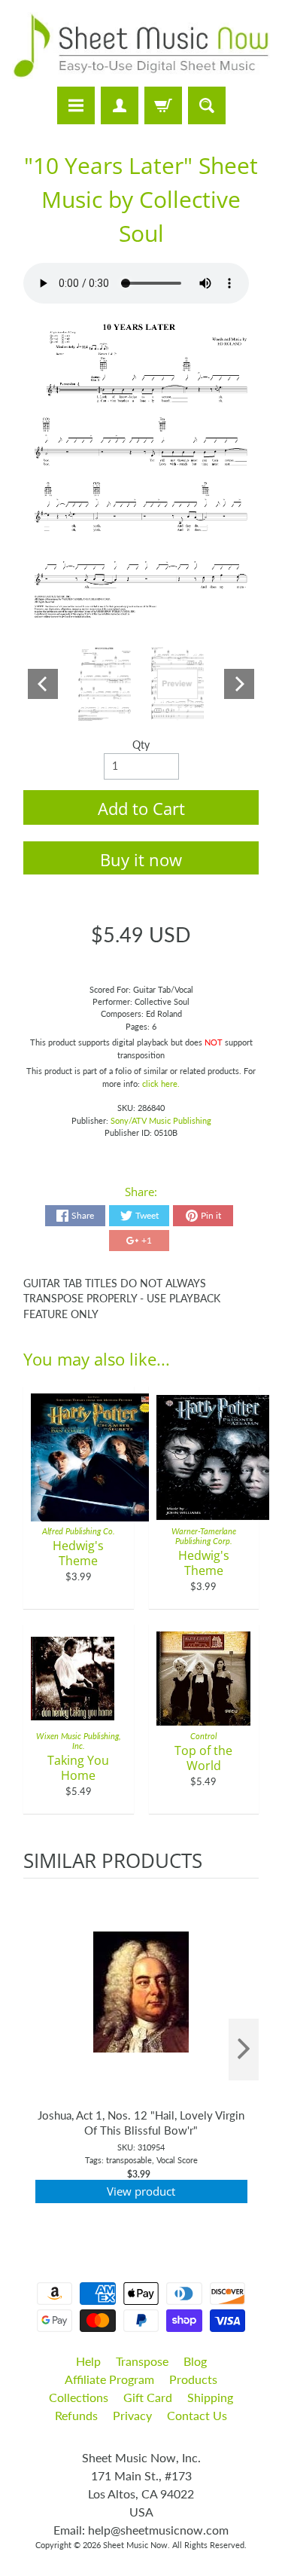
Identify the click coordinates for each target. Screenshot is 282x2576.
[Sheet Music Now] (141, 46)
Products (193, 2379)
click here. (161, 1084)
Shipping (210, 2397)
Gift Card (148, 2397)
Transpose (142, 2361)
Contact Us (197, 2415)
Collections (79, 2397)
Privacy (132, 2415)
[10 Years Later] (105, 684)
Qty (141, 745)
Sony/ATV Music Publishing (161, 1120)
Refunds (76, 2415)
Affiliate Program (109, 2379)
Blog (195, 2361)
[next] (244, 2050)
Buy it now (141, 859)
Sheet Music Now (135, 2545)
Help (88, 2361)
